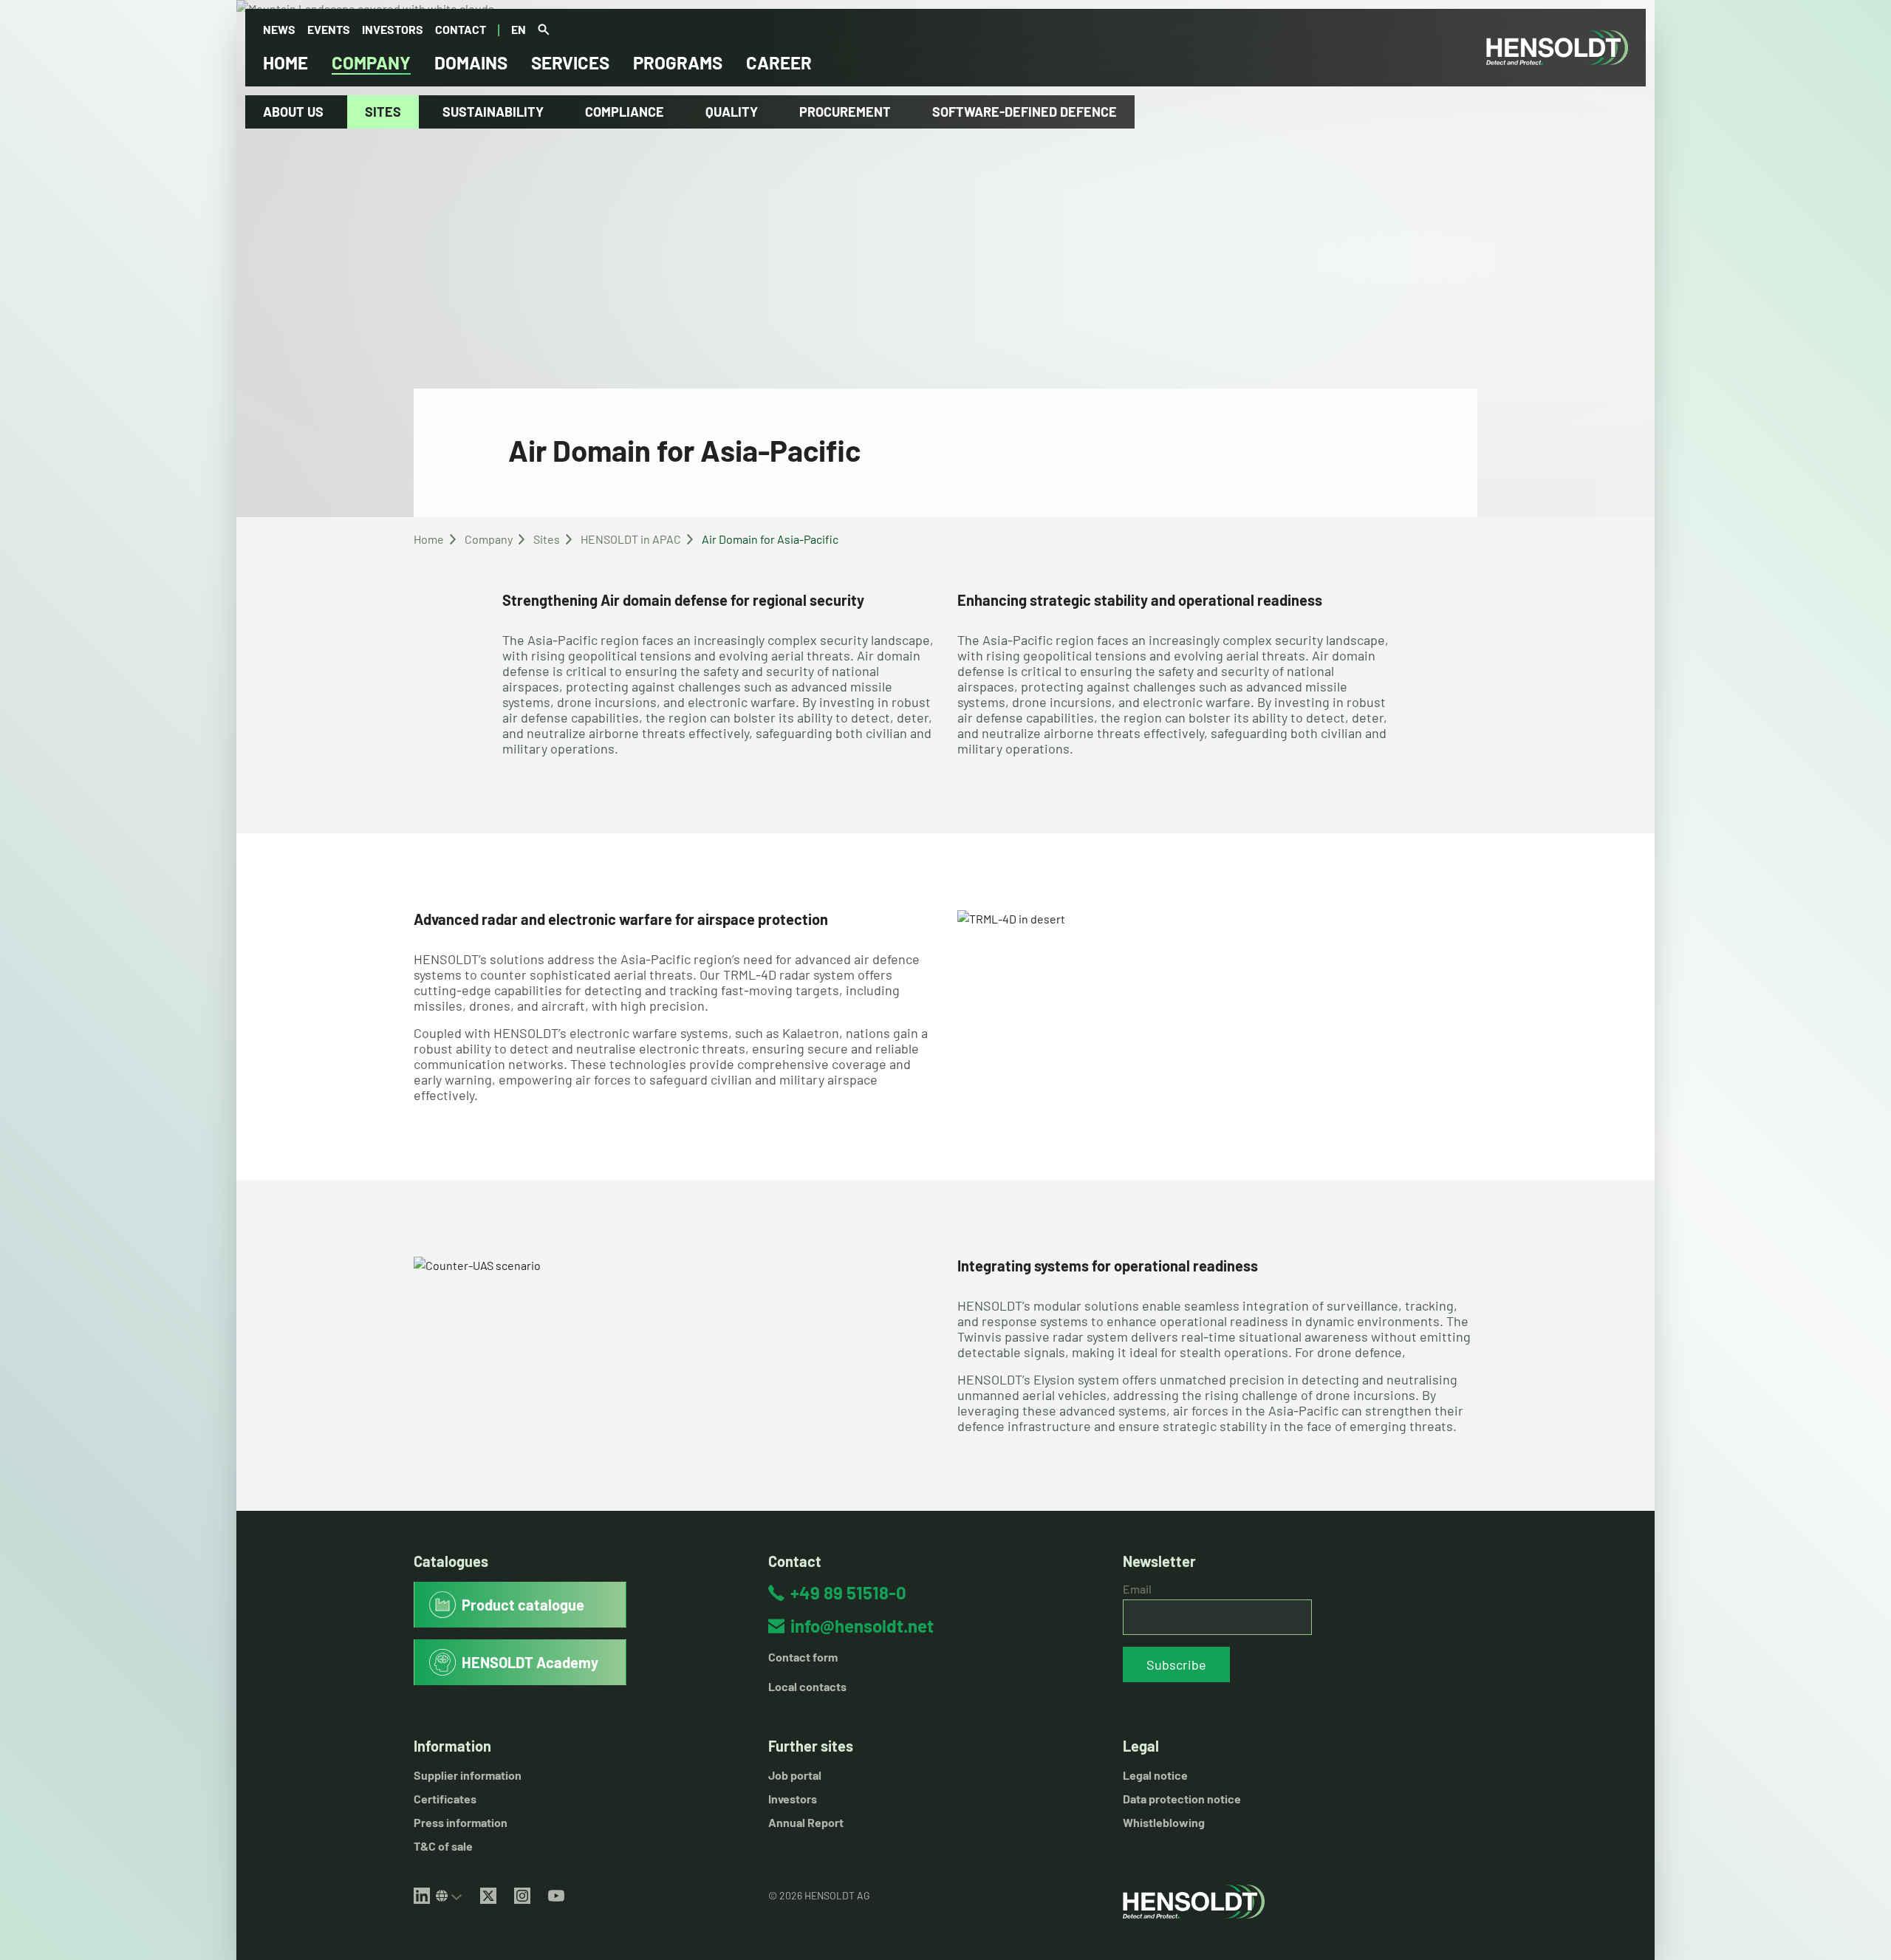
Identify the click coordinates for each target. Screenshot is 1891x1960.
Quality (732, 112)
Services (570, 62)
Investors (393, 29)
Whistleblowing (1164, 1822)
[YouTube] (556, 1896)
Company (371, 62)
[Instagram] (522, 1896)
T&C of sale (443, 1846)
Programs (678, 62)
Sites (383, 112)
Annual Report (806, 1822)
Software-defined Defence (1025, 112)
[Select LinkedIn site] (449, 1896)
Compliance (625, 112)
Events (329, 29)
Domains (471, 62)
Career (779, 62)
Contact (461, 29)
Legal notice (1155, 1775)
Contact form (803, 1657)
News (279, 29)
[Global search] (544, 30)
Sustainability (493, 112)
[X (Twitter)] (488, 1896)
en (519, 29)
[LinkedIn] (422, 1896)
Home (285, 62)
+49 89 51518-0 (848, 1592)
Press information (461, 1822)
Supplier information (468, 1775)
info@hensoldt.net (862, 1626)
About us (293, 112)
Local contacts (807, 1686)
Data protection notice (1182, 1799)
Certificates (445, 1799)
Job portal (795, 1775)
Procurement (845, 112)
